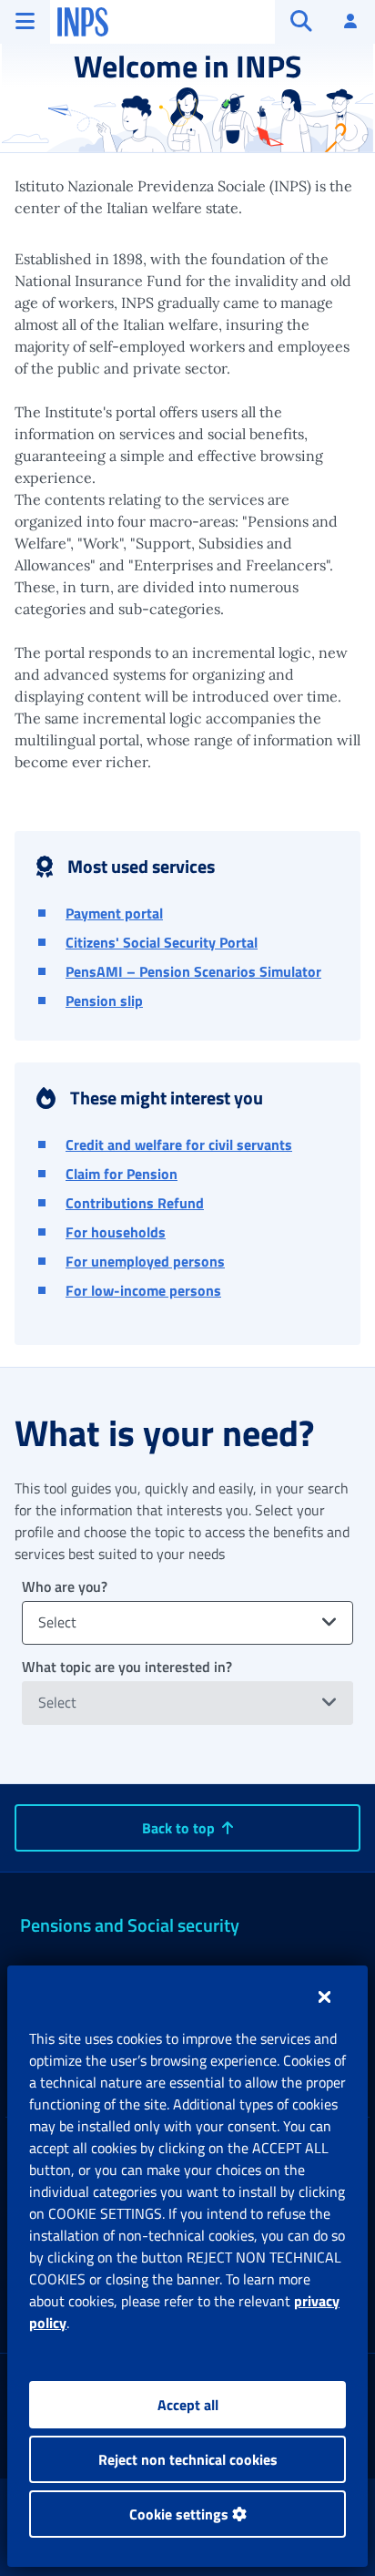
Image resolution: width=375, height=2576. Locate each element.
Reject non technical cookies (188, 2459)
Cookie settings (181, 2514)
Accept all (188, 2405)
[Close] (324, 1996)
